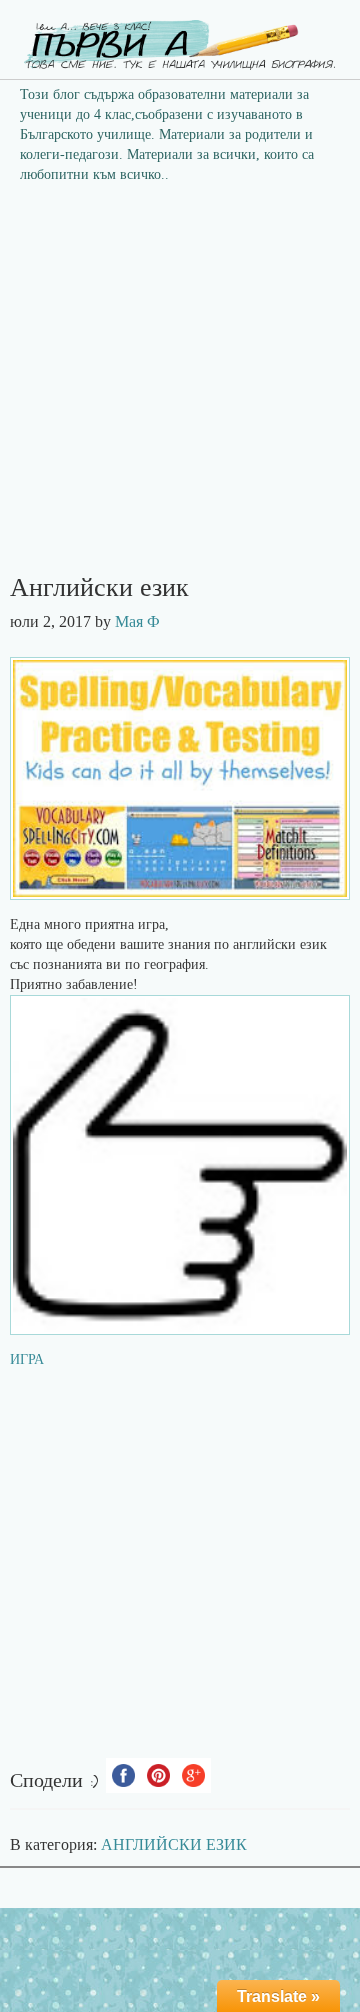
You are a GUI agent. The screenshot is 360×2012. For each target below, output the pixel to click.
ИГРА (27, 1359)
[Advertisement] (180, 385)
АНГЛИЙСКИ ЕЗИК (174, 1844)
